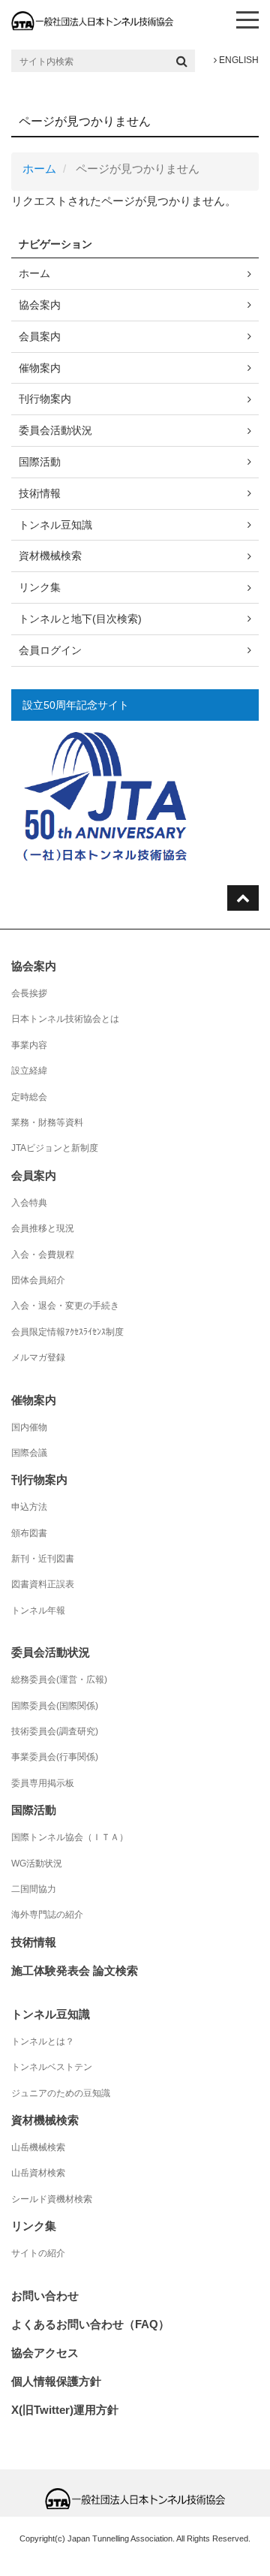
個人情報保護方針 (56, 2381)
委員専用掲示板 (43, 1783)
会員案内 (40, 336)
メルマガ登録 (38, 1357)
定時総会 (29, 1097)
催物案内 (40, 368)
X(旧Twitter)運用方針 (65, 2410)
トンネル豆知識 (55, 525)
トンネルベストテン (52, 2067)
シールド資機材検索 (52, 2199)
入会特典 (29, 1203)
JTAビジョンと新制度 (55, 1148)
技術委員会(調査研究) (55, 1731)
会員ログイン (50, 650)
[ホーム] (92, 20)
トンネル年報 (38, 1610)
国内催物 (29, 1427)
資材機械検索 (50, 556)
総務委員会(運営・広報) (59, 1680)
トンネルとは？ (43, 2041)
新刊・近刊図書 (43, 1559)
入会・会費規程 (43, 1255)
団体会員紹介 (38, 1280)
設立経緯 (29, 1071)
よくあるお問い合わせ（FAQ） (90, 2324)
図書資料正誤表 (43, 1584)
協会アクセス (45, 2353)
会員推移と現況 (43, 1228)
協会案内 (40, 305)
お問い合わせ (45, 2296)
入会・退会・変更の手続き (65, 1306)
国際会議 (29, 1453)
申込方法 (29, 1507)
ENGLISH (238, 60)
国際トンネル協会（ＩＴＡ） (70, 1837)
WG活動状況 (37, 1863)
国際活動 (40, 462)
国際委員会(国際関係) (55, 1706)
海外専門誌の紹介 (47, 1915)
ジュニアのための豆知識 (61, 2093)
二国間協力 (34, 1889)
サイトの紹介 (38, 2253)
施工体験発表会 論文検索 (75, 1970)
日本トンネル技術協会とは (65, 1019)
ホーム (39, 169)
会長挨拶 (29, 993)
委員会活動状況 (55, 430)
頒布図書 (29, 1533)
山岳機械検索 (38, 2147)
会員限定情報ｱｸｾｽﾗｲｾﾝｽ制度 (67, 1332)
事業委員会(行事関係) (55, 1757)
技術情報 (40, 493)
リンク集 (40, 587)
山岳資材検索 (38, 2173)
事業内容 (29, 1045)
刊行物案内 (45, 399)
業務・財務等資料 (47, 1122)
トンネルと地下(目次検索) (80, 619)
